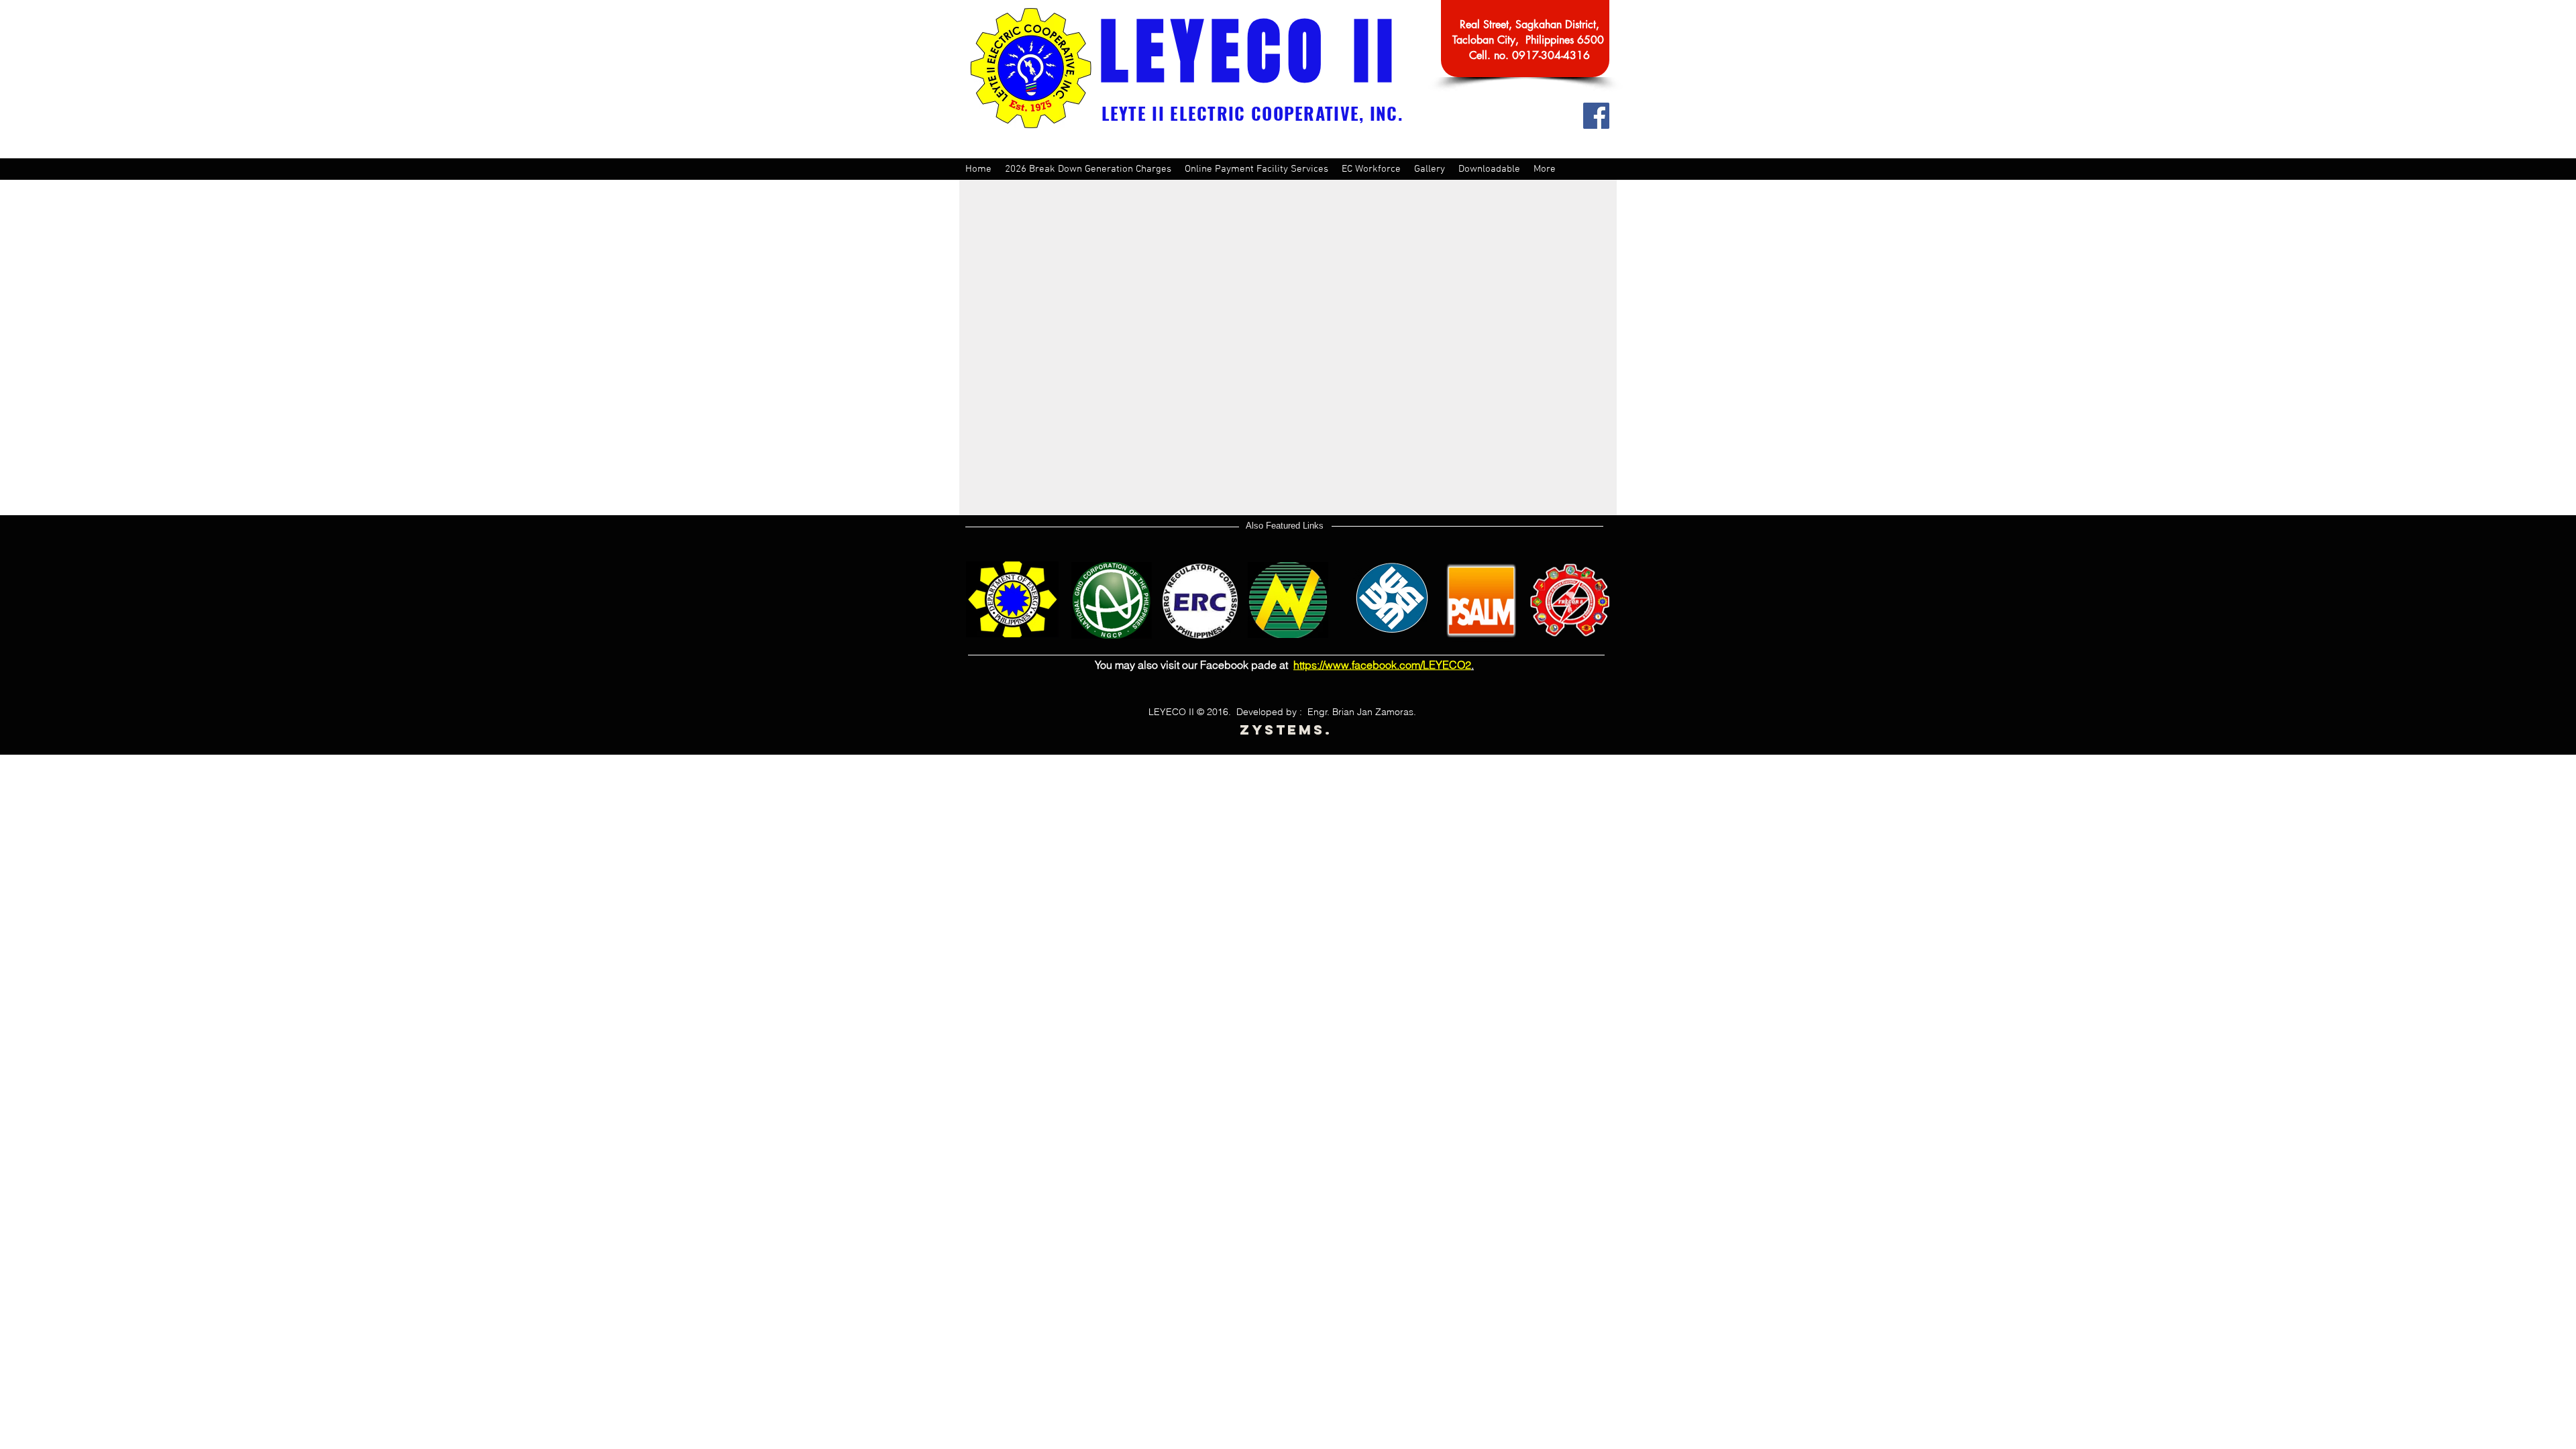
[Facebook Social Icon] (1596, 116)
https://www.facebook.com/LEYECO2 (1382, 665)
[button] (1256, 169)
